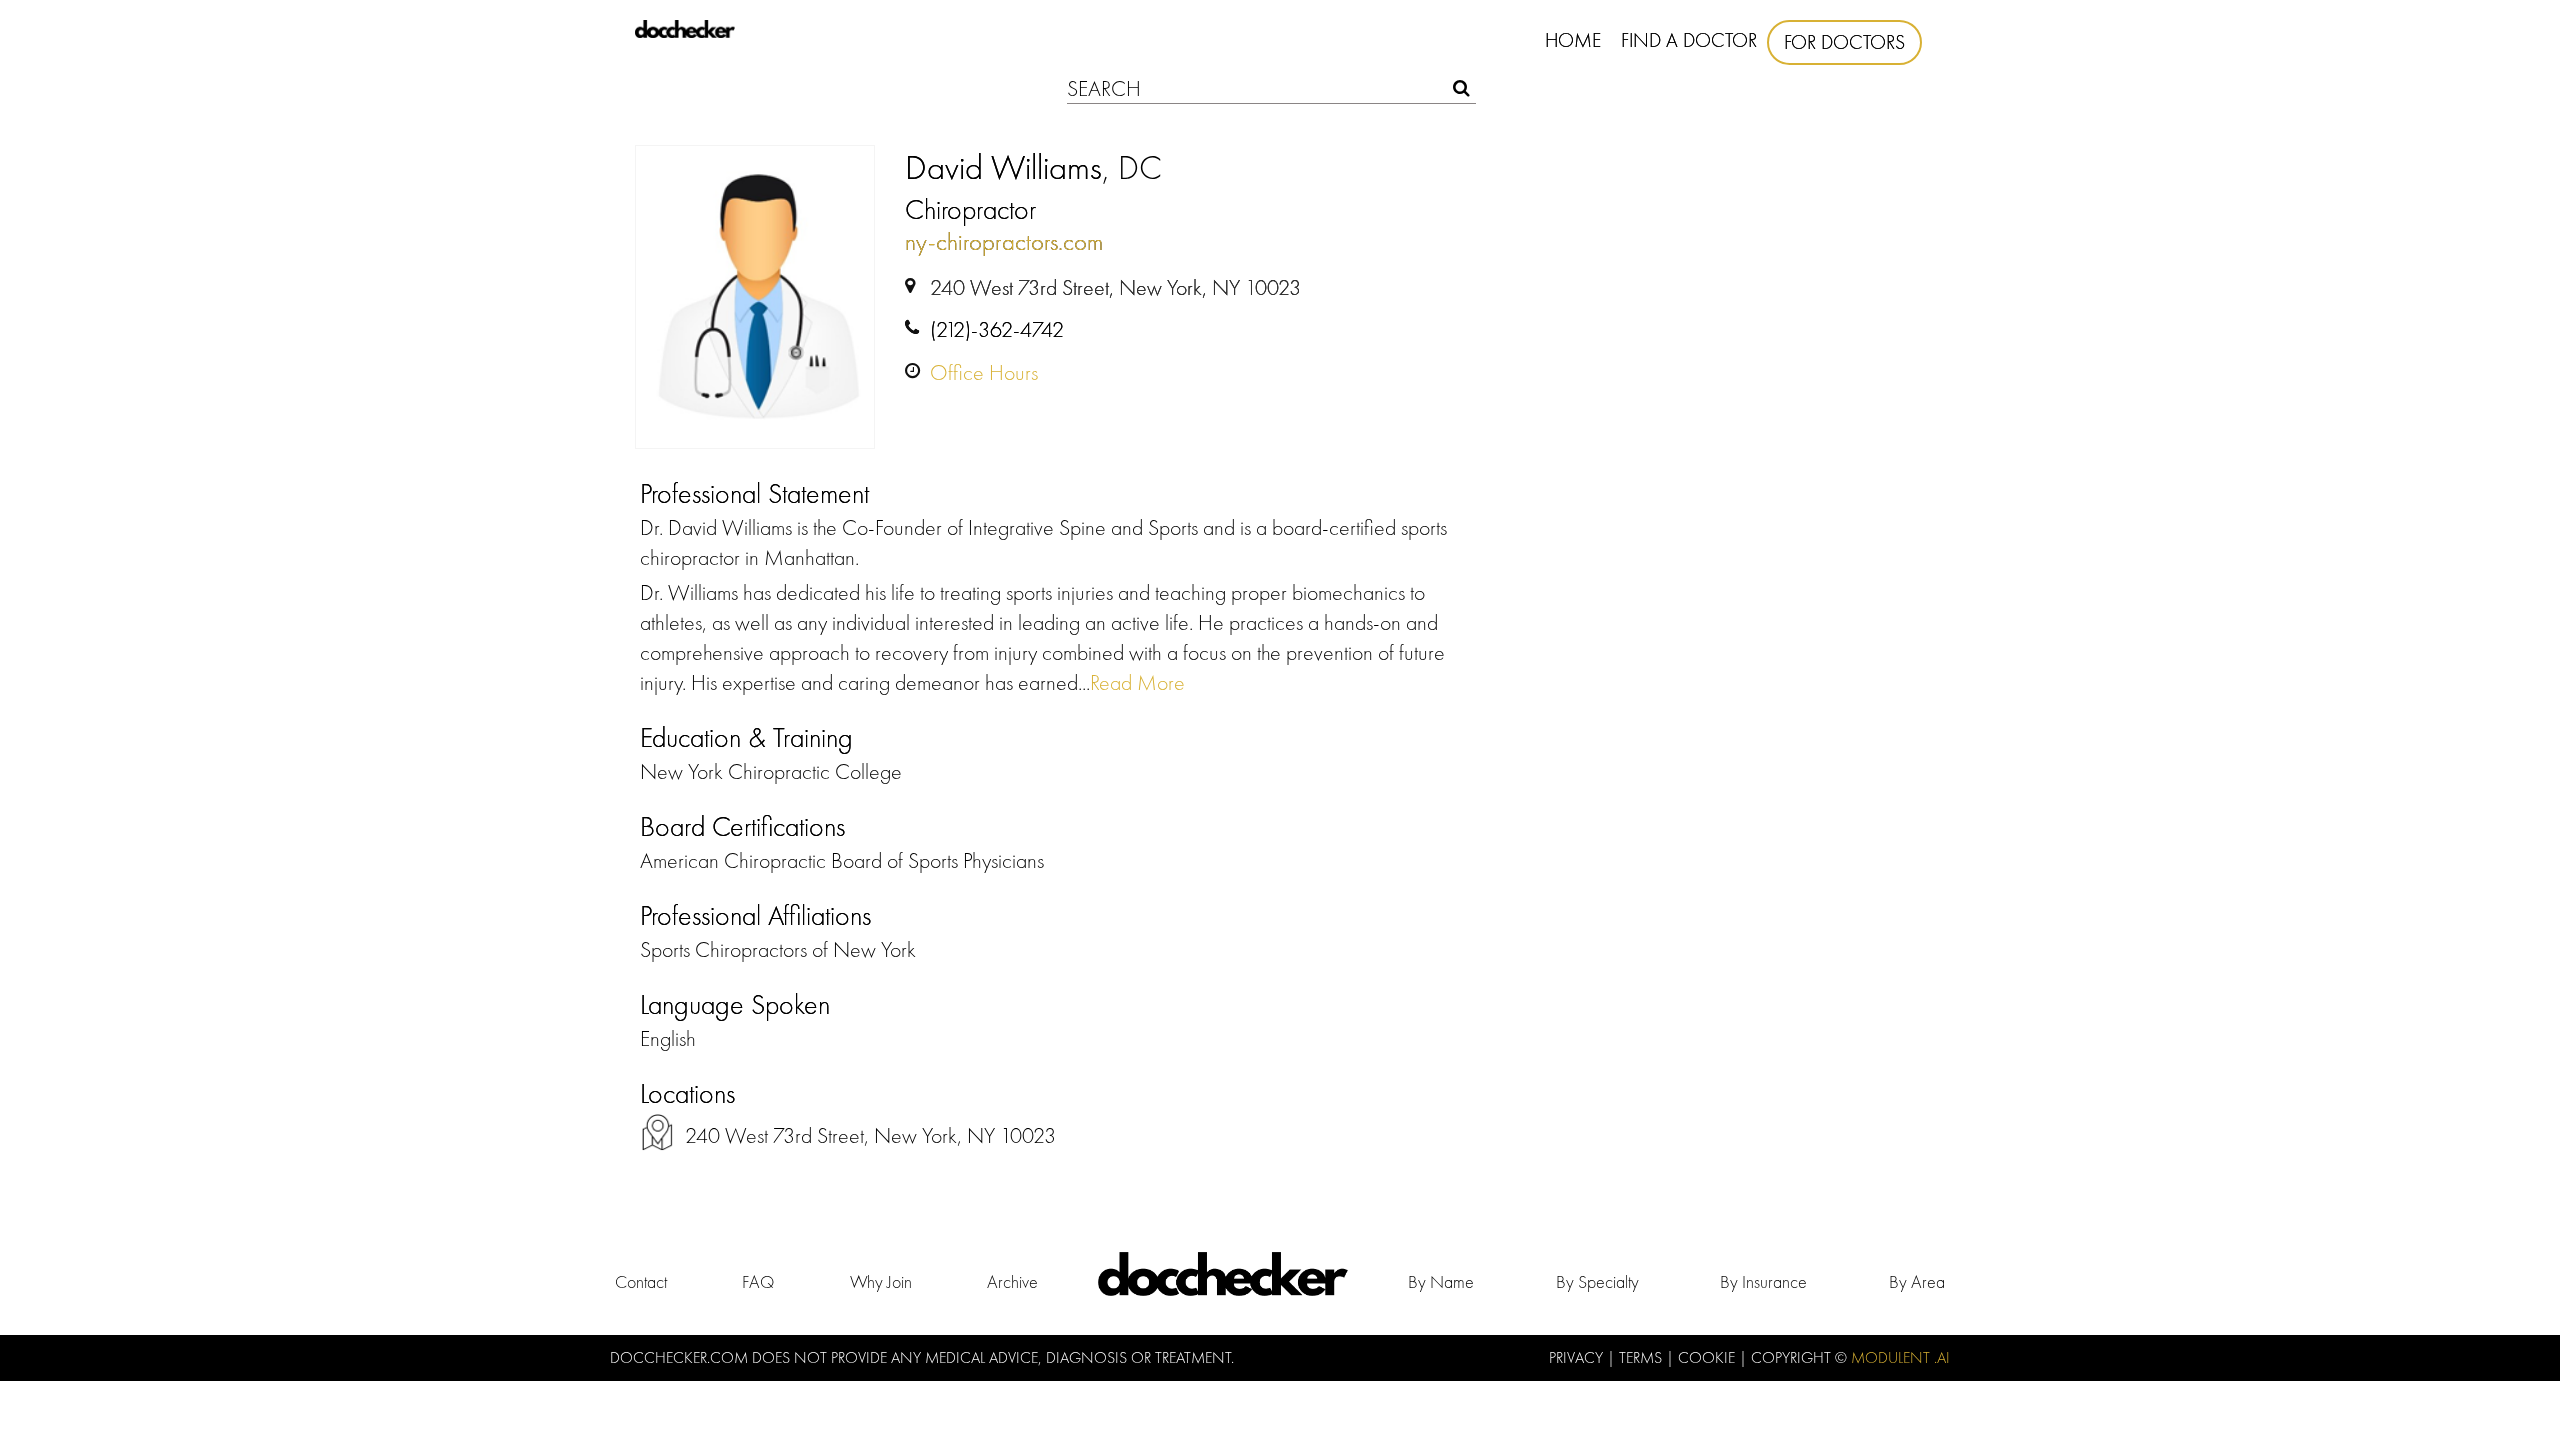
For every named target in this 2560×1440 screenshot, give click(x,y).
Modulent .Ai (1900, 1357)
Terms (1642, 1357)
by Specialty (1597, 1281)
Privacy (1578, 1357)
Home (1573, 40)
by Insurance (1763, 1281)
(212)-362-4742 (997, 329)
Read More (1137, 682)
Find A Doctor (1689, 40)
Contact (641, 1281)
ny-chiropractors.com (1004, 241)
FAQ (758, 1281)
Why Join (881, 1281)
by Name (1441, 1281)
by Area (1917, 1281)
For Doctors (1844, 42)
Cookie (1708, 1357)
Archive (1012, 1281)
